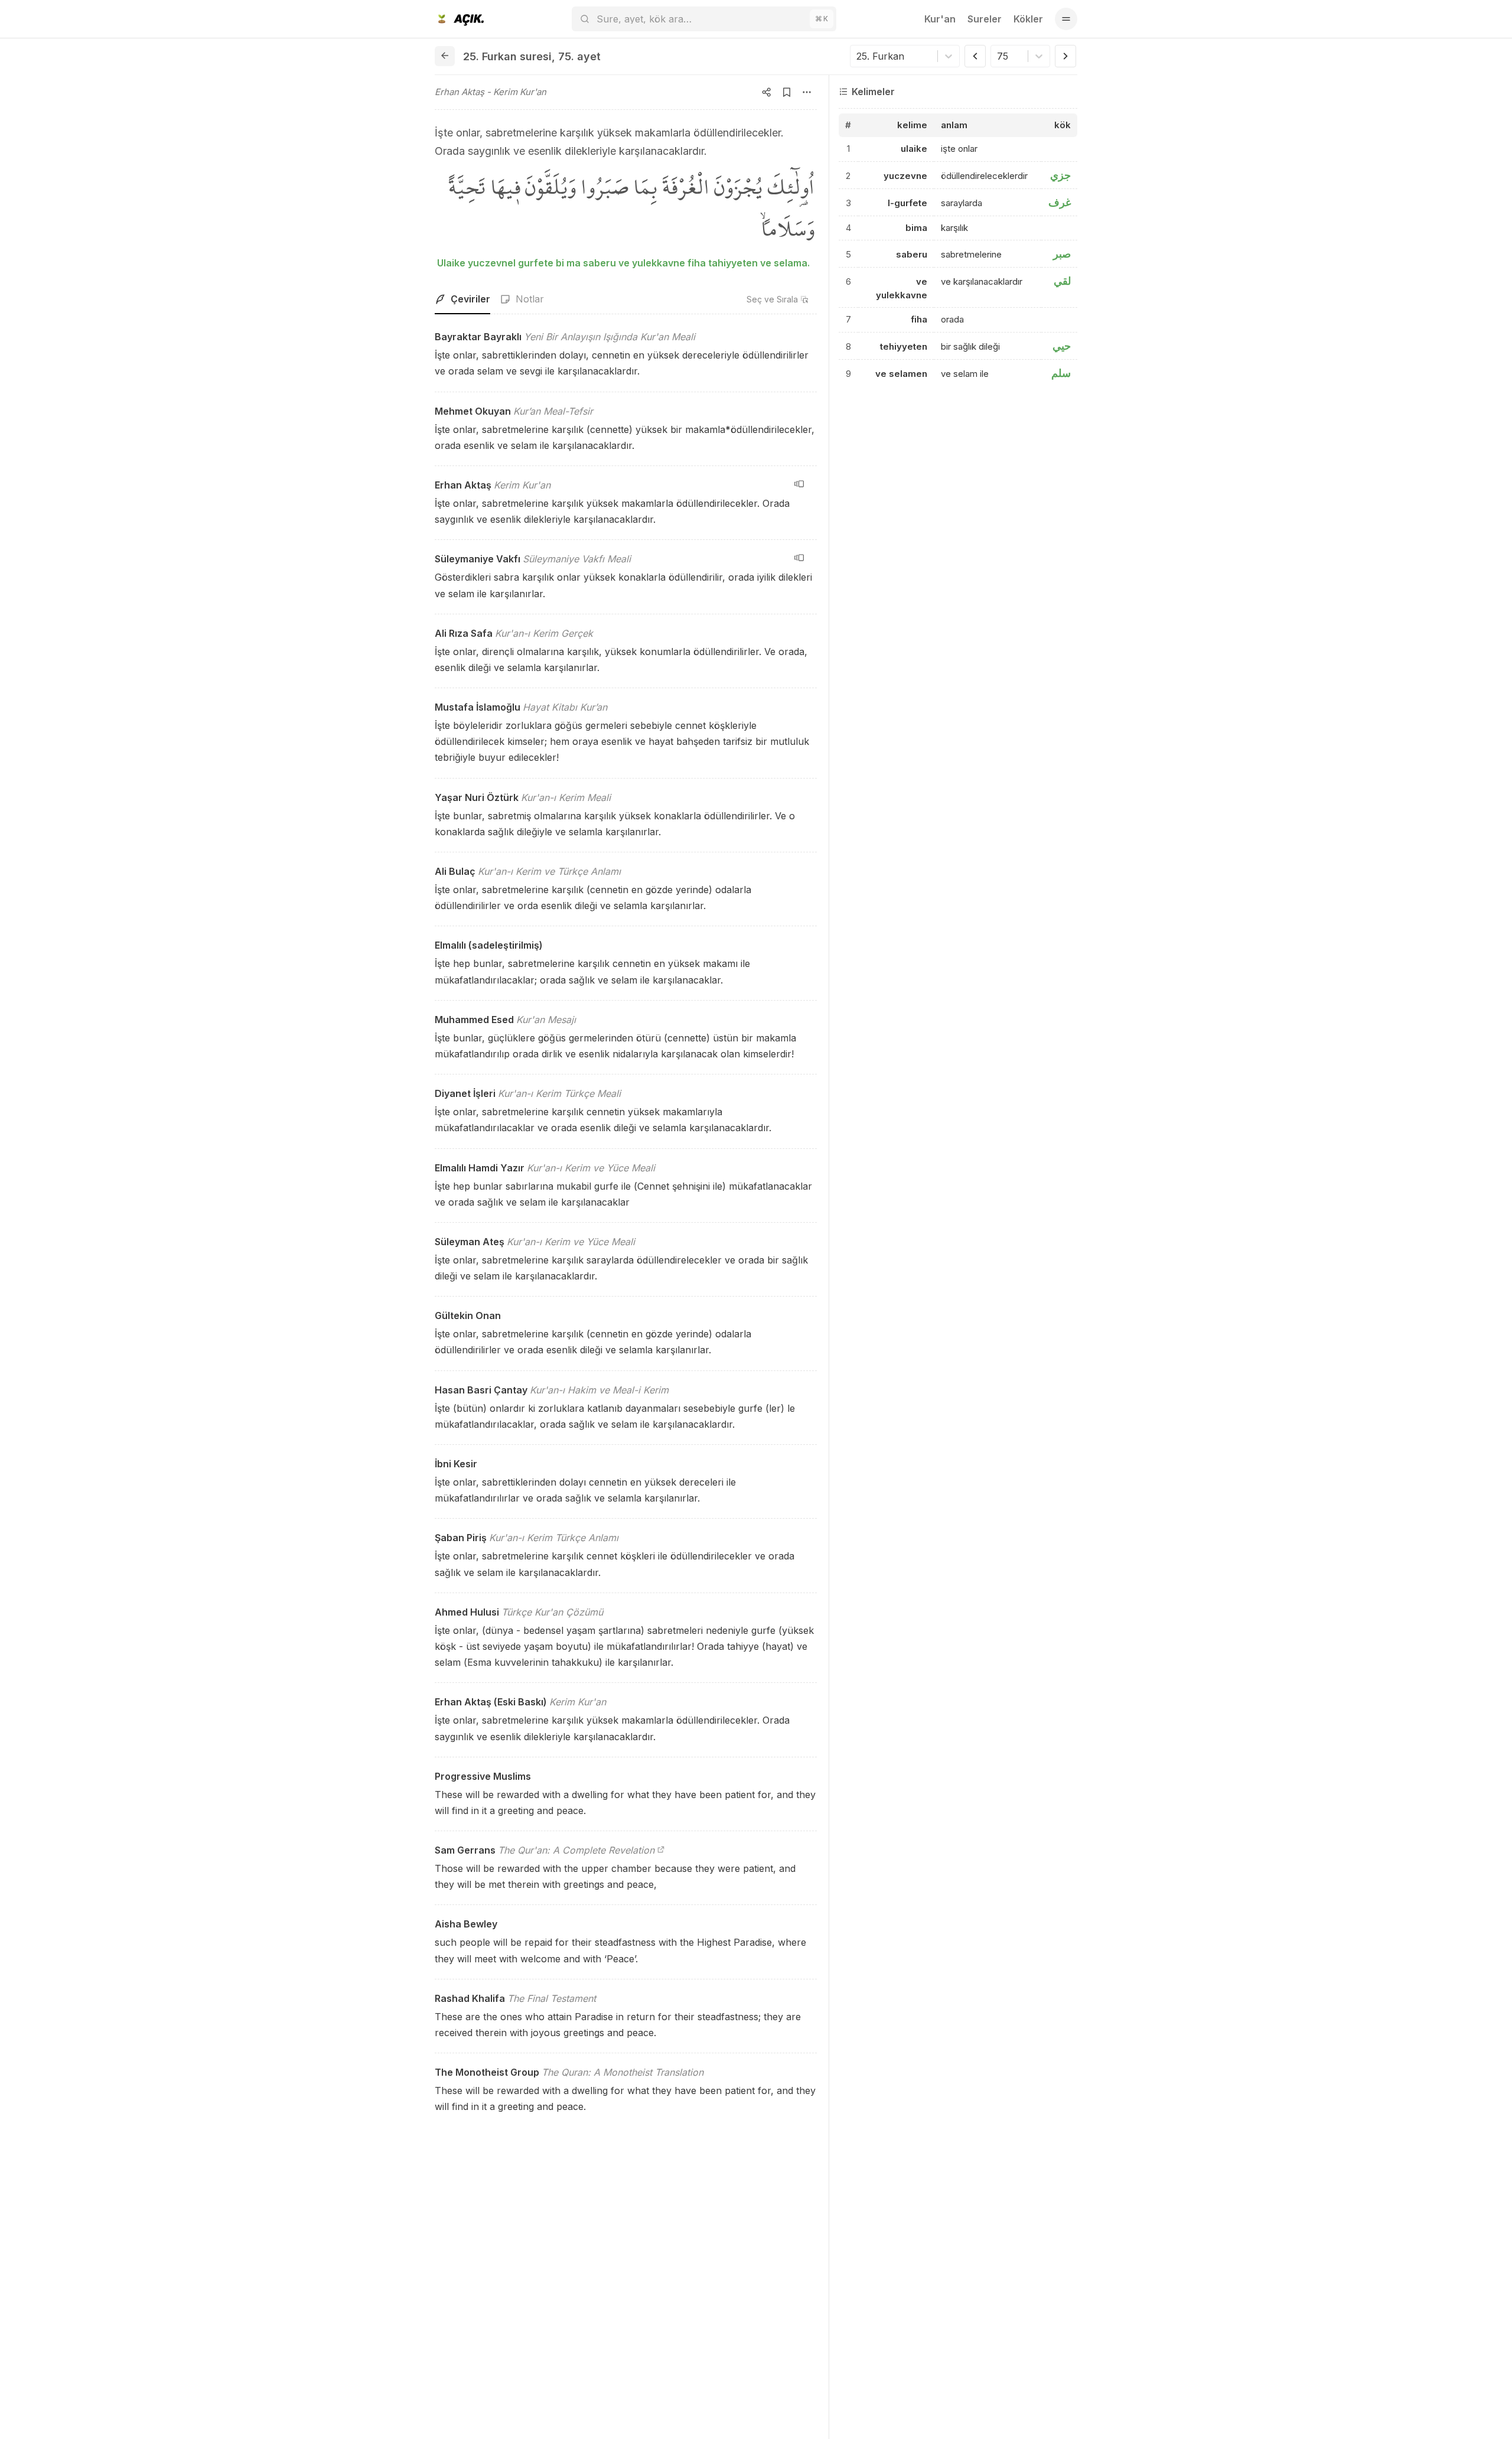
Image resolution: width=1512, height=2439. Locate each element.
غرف (1060, 202)
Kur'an (940, 19)
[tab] (462, 299)
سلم (1061, 373)
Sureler (985, 19)
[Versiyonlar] (799, 484)
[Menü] (1066, 19)
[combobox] (858, 56)
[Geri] (445, 56)
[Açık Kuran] (459, 19)
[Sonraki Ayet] (1065, 56)
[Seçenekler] (807, 92)
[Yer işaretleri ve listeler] (787, 92)
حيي (1062, 346)
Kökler (1028, 19)
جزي (1060, 175)
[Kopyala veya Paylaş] (767, 92)
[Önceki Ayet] (975, 56)
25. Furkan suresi (507, 56)
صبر (1062, 254)
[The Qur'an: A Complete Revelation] (661, 1850)
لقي (1062, 281)
